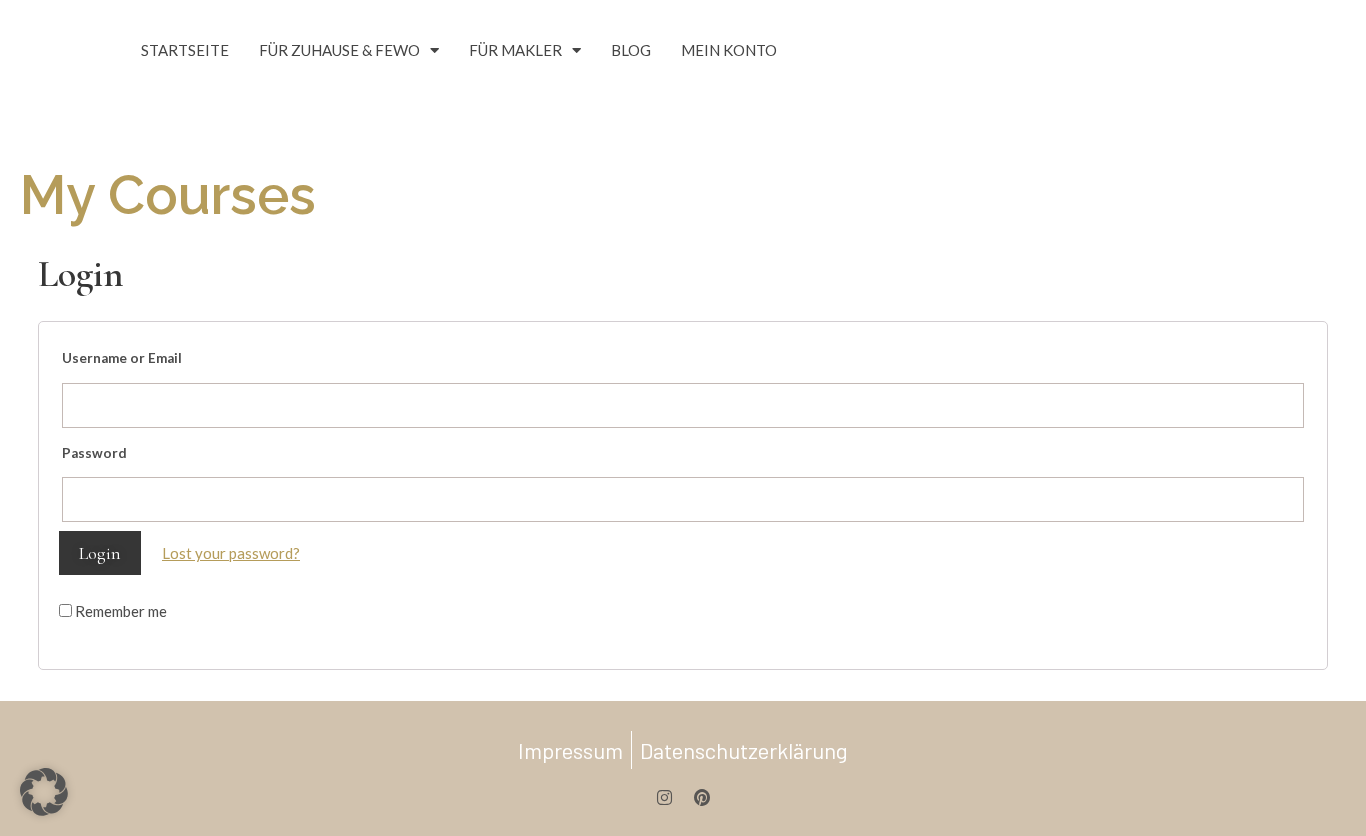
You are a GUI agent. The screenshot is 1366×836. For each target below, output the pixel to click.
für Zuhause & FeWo (339, 50)
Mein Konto (729, 50)
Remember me (119, 611)
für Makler (515, 50)
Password (94, 453)
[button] (44, 792)
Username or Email (122, 358)
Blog (631, 50)
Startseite (185, 50)
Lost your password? (231, 553)
